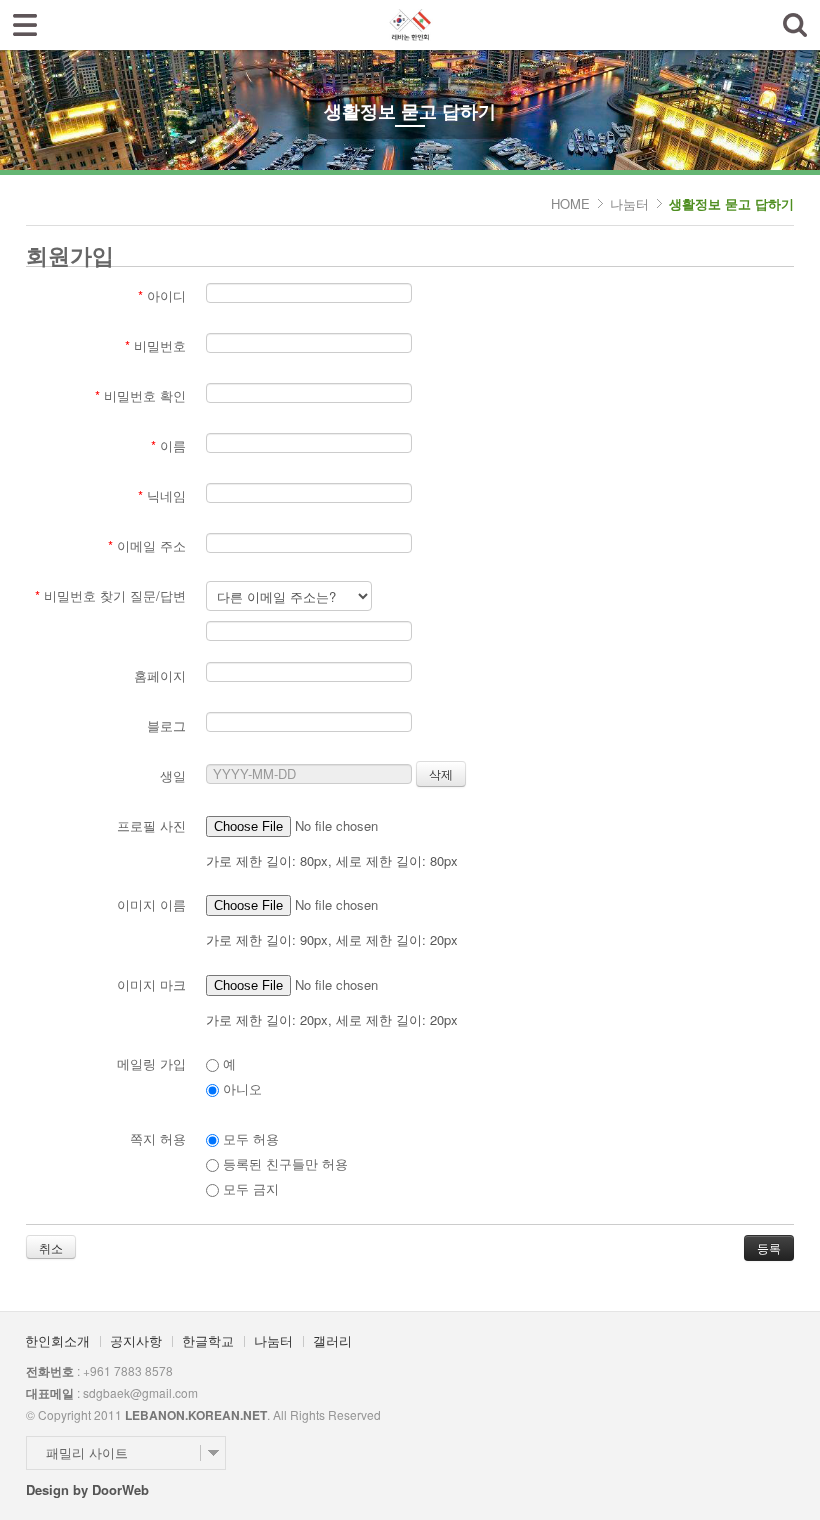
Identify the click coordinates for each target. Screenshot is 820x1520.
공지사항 (136, 1340)
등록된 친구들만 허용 (283, 1163)
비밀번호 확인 (140, 395)
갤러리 (332, 1340)
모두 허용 (249, 1138)
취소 (51, 1247)
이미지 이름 (151, 904)
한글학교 (208, 1340)
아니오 (240, 1088)
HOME (570, 203)
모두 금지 (249, 1188)
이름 (168, 445)
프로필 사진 (151, 825)
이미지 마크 (151, 984)
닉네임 (162, 495)
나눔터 (629, 203)
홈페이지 (160, 675)
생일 (173, 775)
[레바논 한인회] (409, 18)
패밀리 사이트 (87, 1452)
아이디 (162, 295)
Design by (87, 1489)
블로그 (166, 725)
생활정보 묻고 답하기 (731, 203)
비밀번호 (155, 345)
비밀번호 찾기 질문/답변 (110, 595)
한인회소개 (57, 1340)
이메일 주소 (147, 545)
